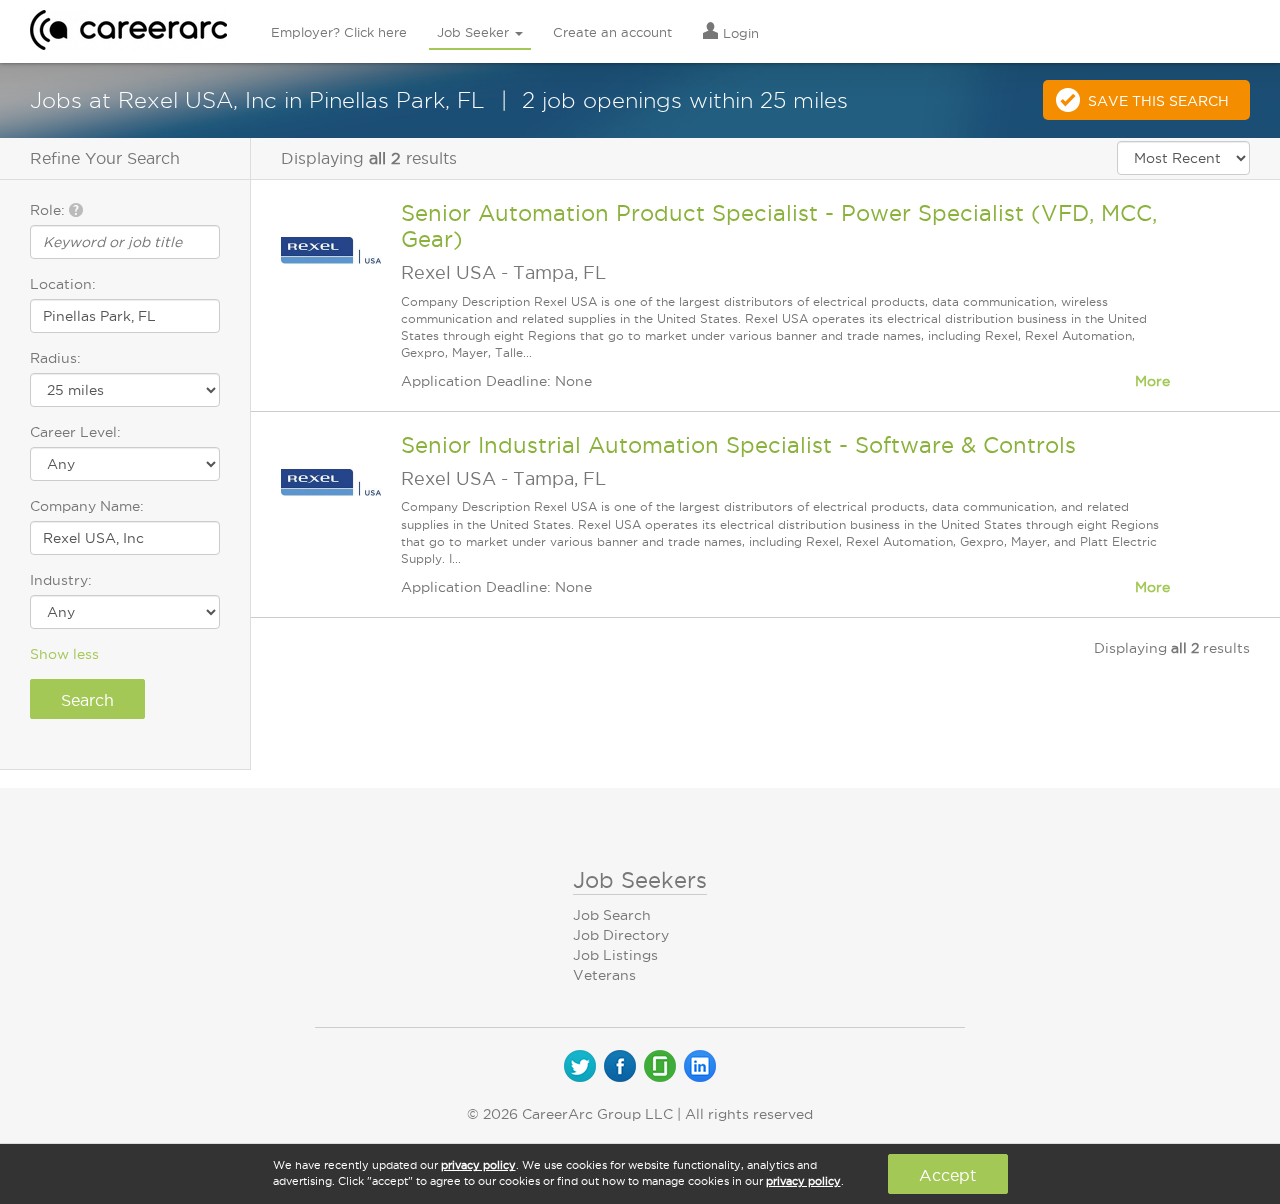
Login (739, 33)
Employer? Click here (339, 32)
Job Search (612, 915)
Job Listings (615, 955)
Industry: (61, 580)
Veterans (604, 975)
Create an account (612, 32)
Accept (947, 1175)
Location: (63, 284)
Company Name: (87, 506)
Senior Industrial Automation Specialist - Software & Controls (738, 445)
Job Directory (621, 935)
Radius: (55, 358)
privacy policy (478, 1165)
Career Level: (75, 432)
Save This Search (1158, 101)
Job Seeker (475, 32)
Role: (49, 210)
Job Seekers (640, 880)
